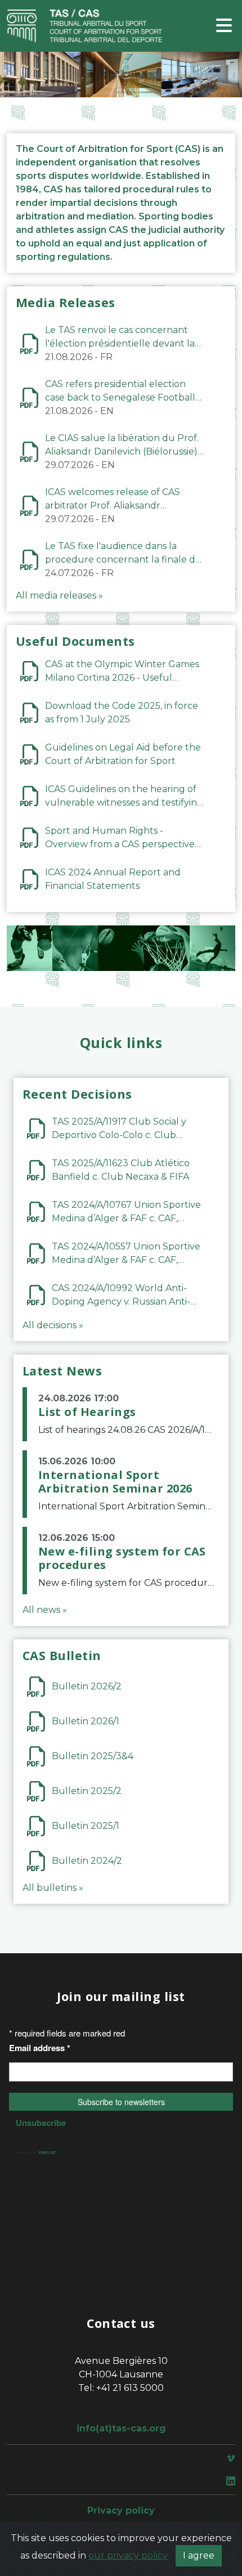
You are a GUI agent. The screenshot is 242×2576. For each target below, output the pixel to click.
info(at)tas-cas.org (121, 2428)
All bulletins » (53, 1888)
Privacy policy (121, 2510)
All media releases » (59, 595)
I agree (199, 2555)
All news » (45, 1610)
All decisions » (53, 1325)
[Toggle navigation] (224, 26)
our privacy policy (128, 2555)
